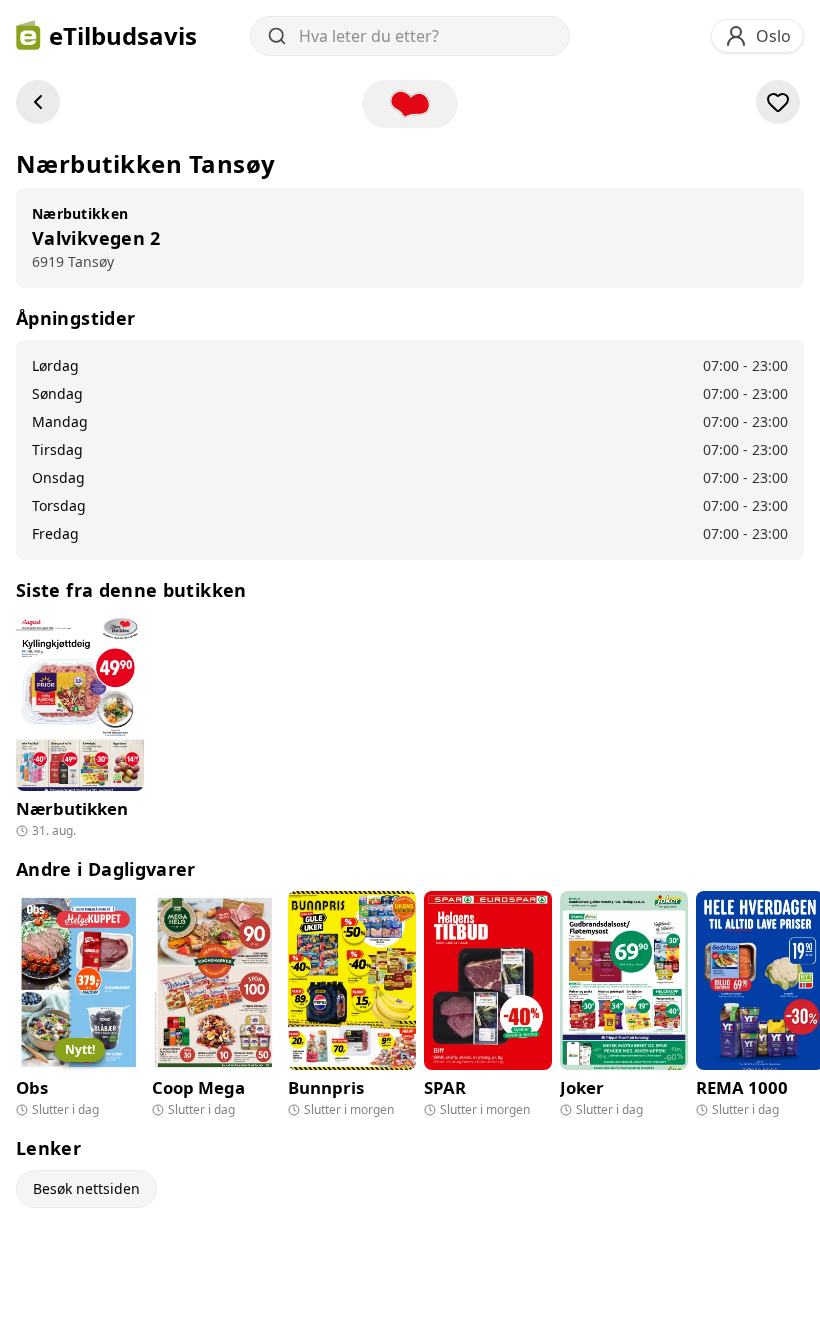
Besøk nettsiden (86, 1188)
